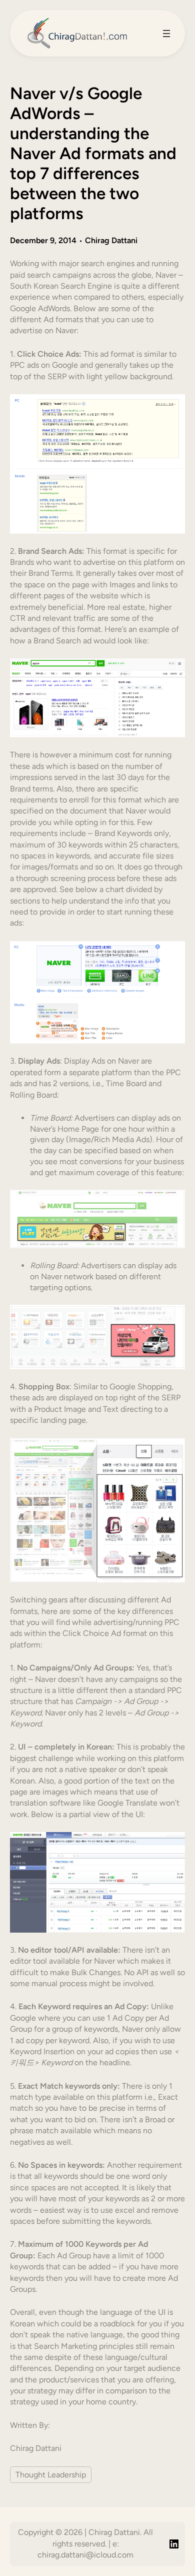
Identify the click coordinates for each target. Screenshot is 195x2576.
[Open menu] (166, 34)
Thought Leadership (51, 2475)
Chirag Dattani (111, 240)
